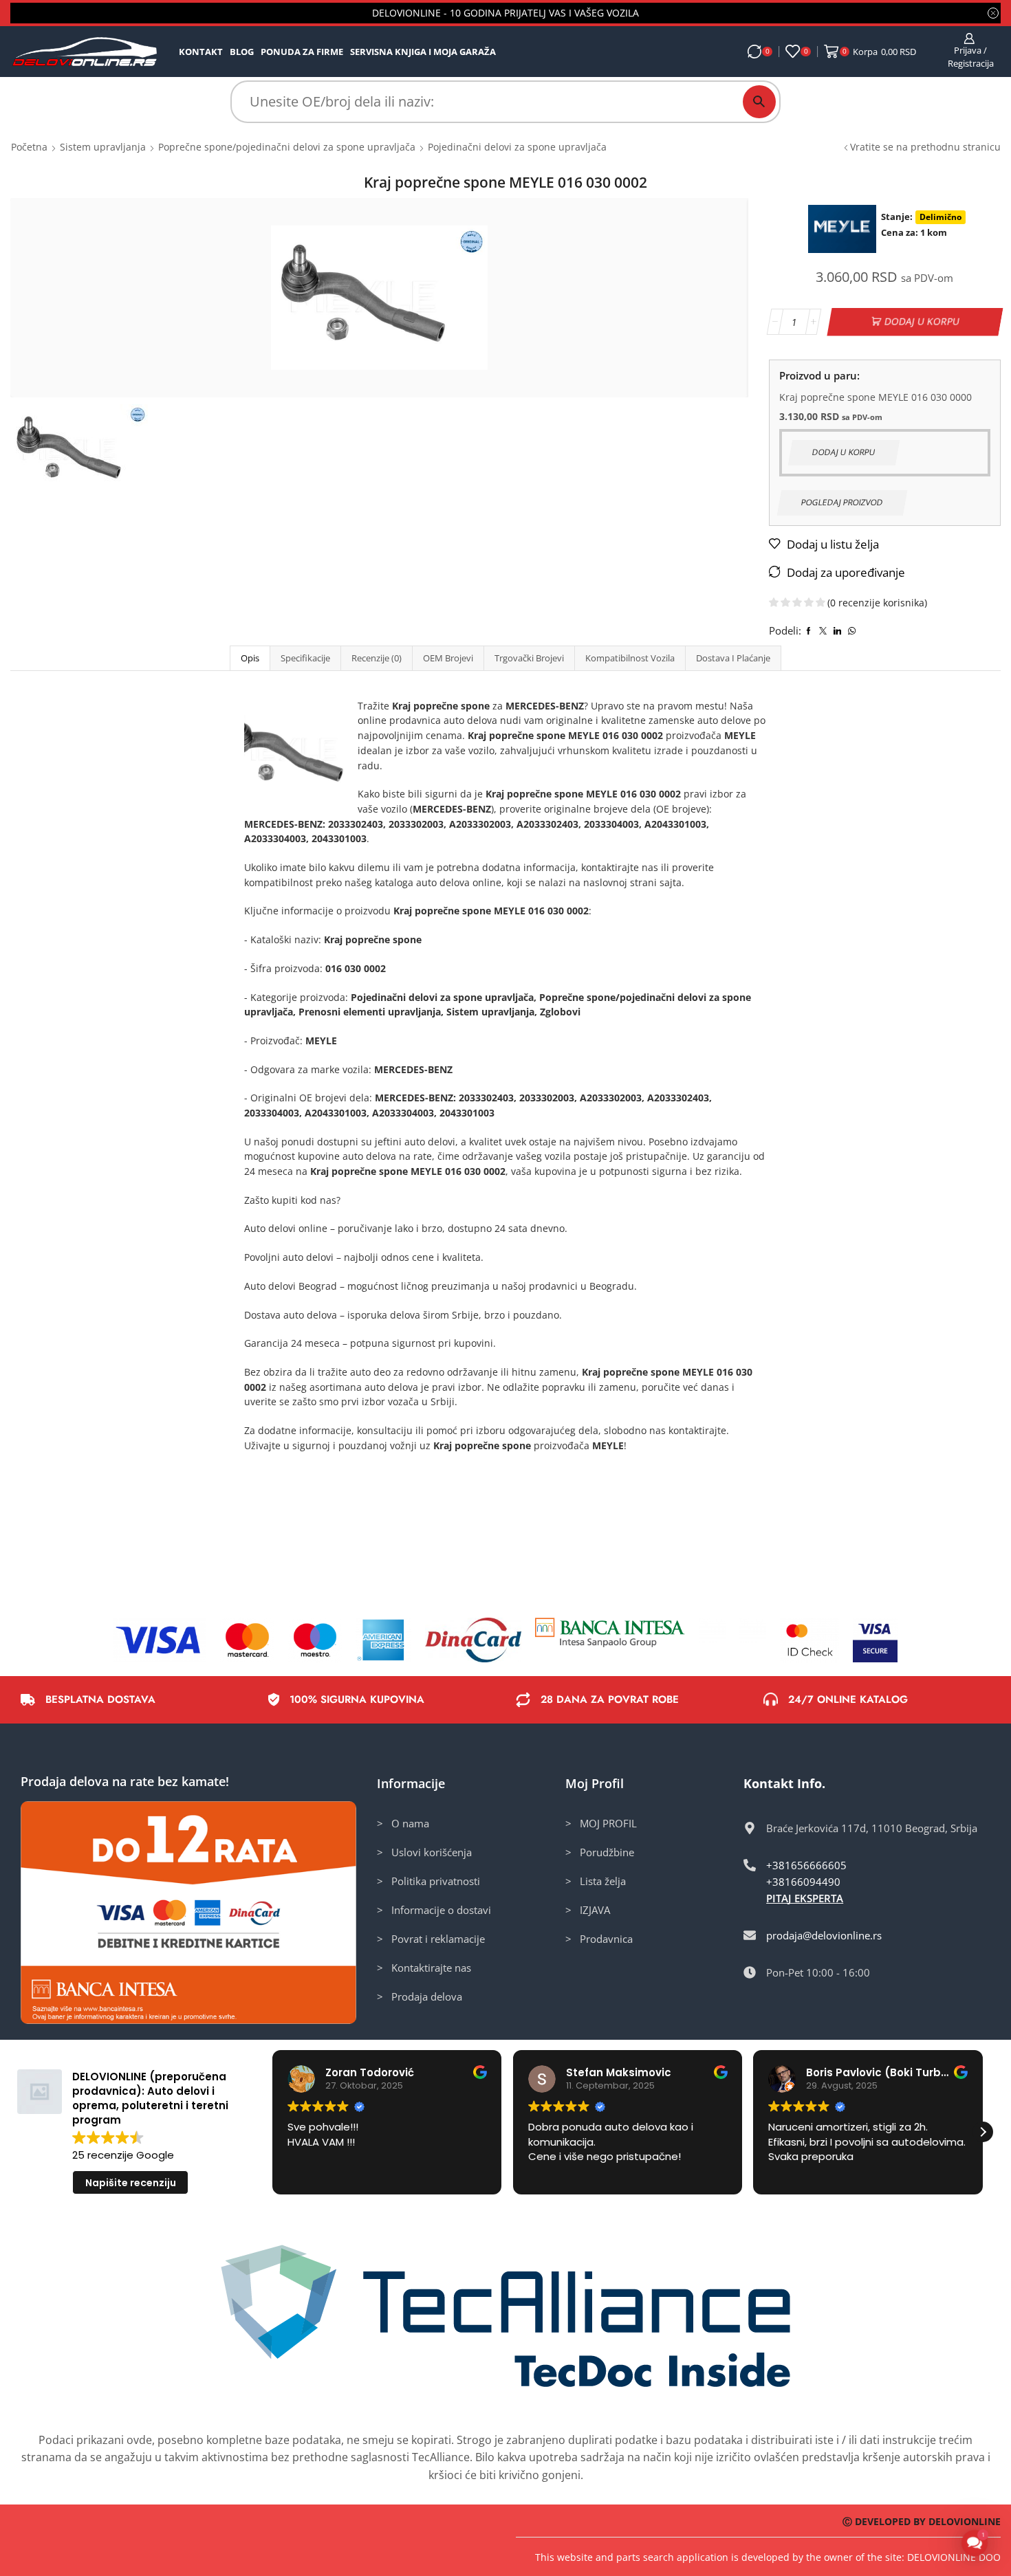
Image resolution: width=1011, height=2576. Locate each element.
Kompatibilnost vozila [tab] (630, 658)
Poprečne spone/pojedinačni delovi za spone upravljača (287, 147)
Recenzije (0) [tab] (377, 658)
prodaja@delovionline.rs (824, 1935)
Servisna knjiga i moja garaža (423, 52)
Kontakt (201, 52)
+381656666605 (806, 1865)
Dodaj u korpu (922, 321)
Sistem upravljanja (103, 147)
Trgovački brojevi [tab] (529, 658)
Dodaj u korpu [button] (844, 452)
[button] (983, 2132)
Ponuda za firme (302, 52)
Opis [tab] (250, 658)
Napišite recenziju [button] (131, 2183)
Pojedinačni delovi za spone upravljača (517, 147)
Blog (242, 52)
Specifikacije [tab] (305, 658)
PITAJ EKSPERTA (805, 1898)
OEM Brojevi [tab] (448, 658)
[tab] (250, 658)
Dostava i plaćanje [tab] (733, 658)
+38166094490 (803, 1882)
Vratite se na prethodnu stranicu (925, 147)
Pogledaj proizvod (842, 502)
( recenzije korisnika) (877, 603)
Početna (29, 147)
